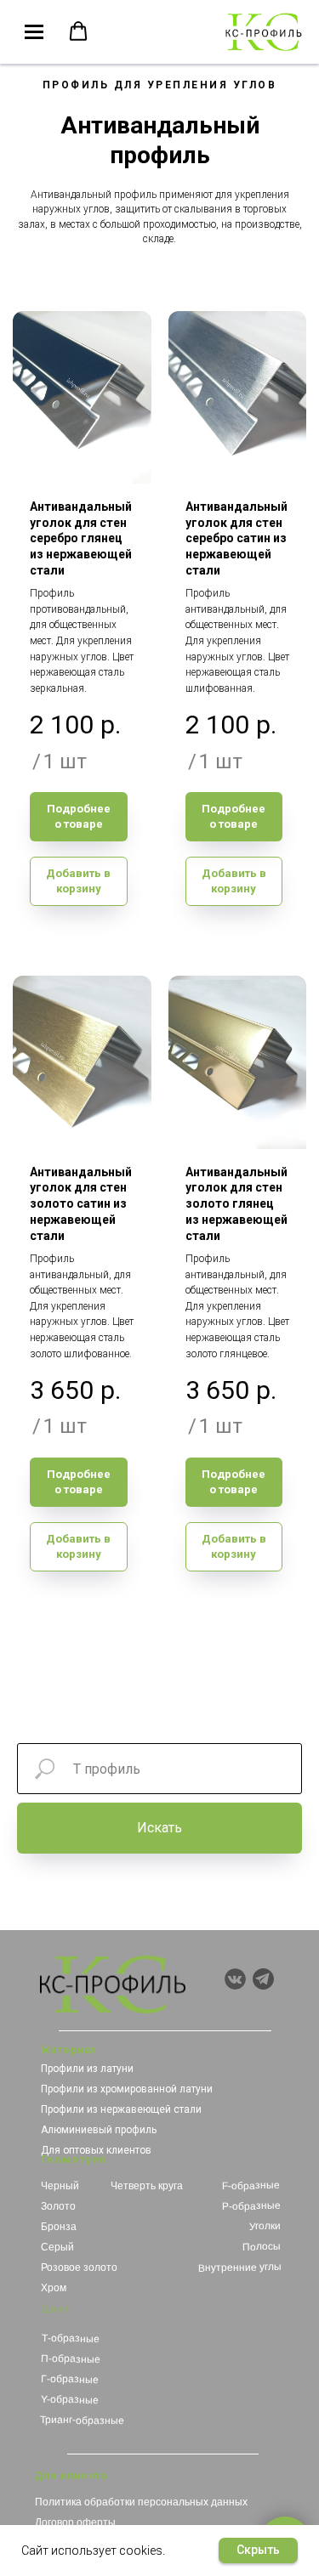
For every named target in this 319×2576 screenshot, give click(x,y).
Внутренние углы (239, 2267)
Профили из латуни (87, 2069)
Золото (58, 2206)
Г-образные (69, 2379)
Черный (60, 2186)
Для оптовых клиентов (96, 2150)
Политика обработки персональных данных (141, 2502)
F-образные (251, 2185)
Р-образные (251, 2206)
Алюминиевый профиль (99, 2130)
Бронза (59, 2227)
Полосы (262, 2247)
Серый (57, 2247)
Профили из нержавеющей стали (121, 2109)
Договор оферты (75, 2522)
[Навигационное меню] (34, 32)
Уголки (264, 2226)
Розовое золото (79, 2267)
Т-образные (70, 2338)
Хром (54, 2288)
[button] (78, 31)
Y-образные (69, 2400)
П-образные (71, 2359)
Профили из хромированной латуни (127, 2089)
